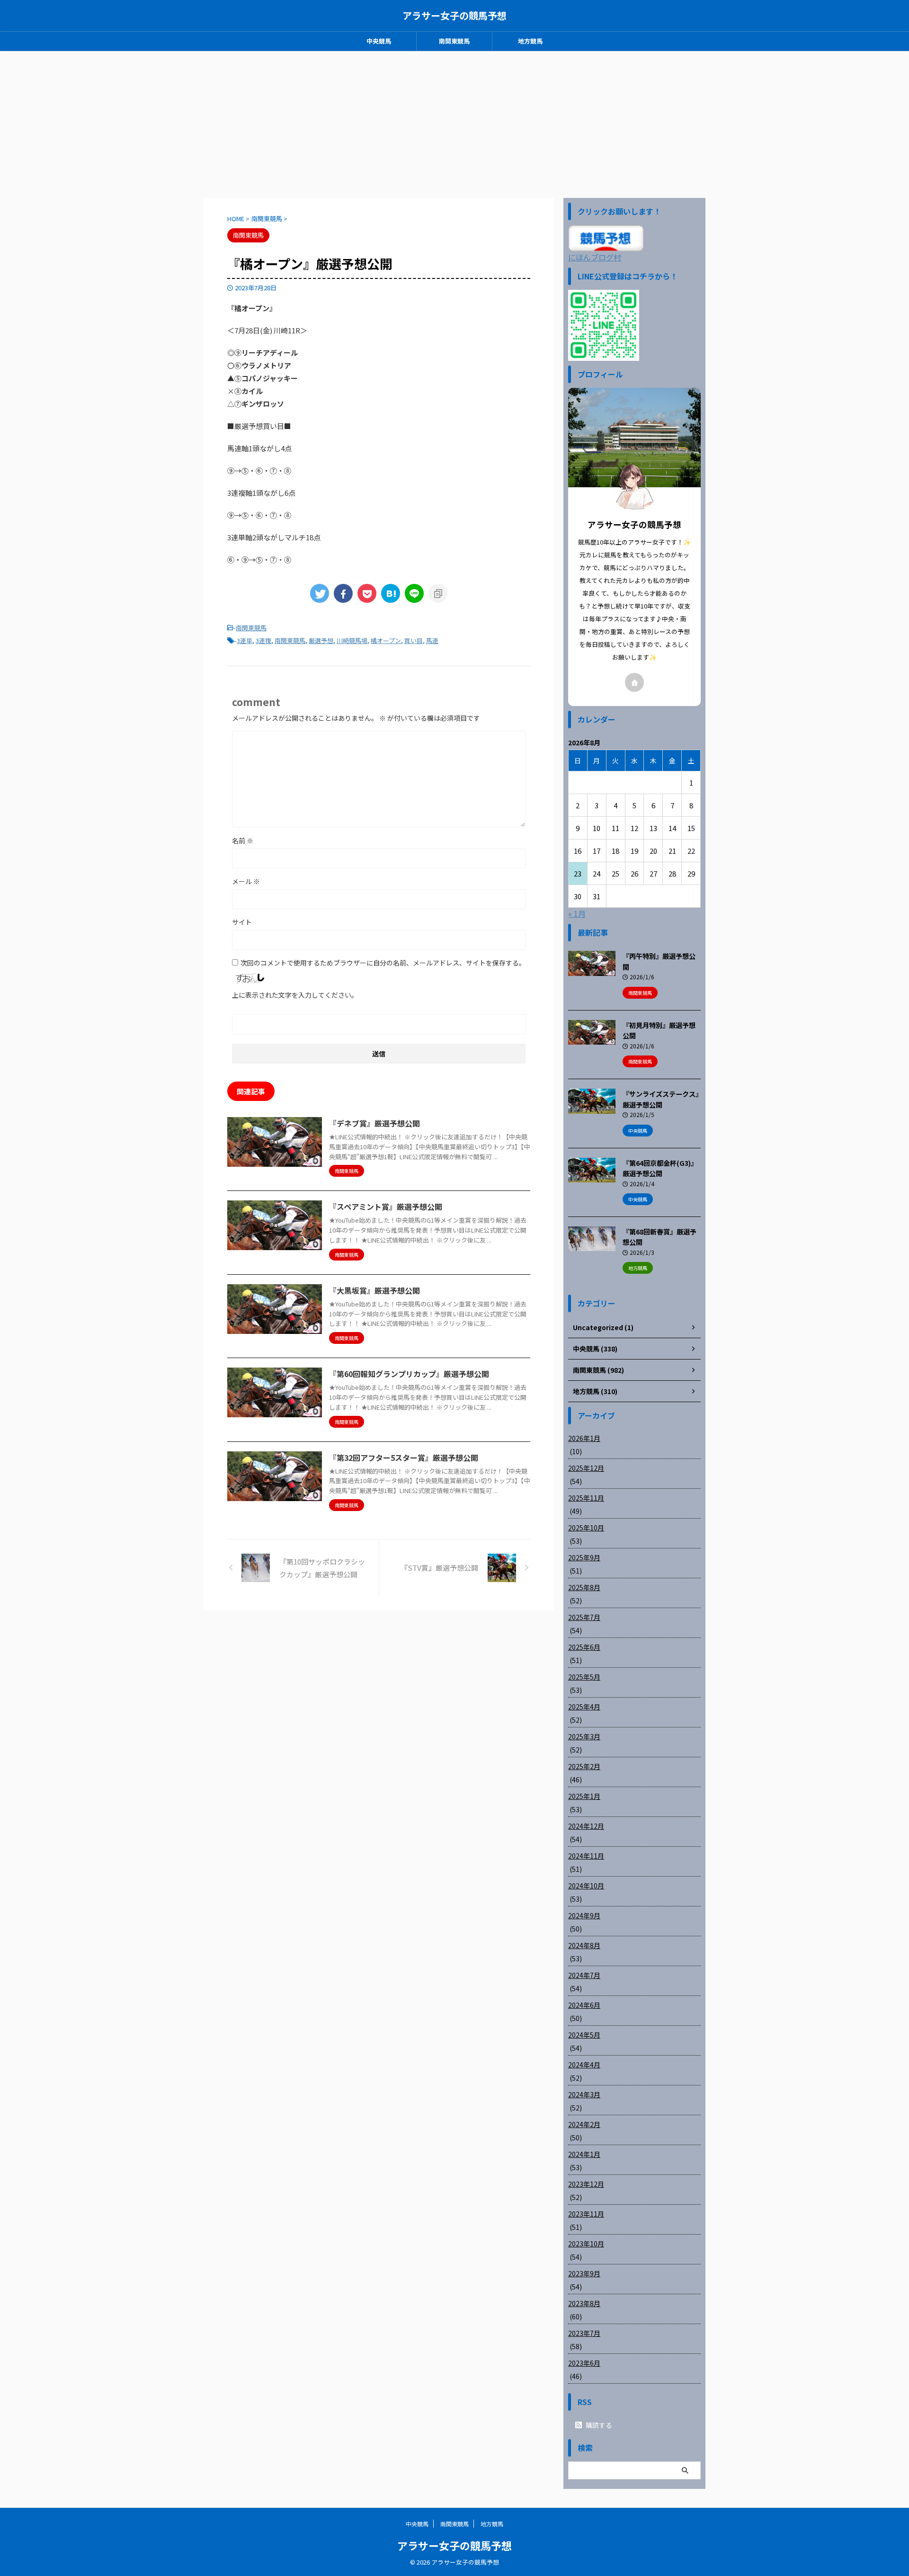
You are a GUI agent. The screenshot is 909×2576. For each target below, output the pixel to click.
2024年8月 (584, 1945)
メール (246, 881)
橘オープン (386, 640)
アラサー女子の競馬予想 (454, 15)
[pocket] (367, 593)
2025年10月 (586, 1528)
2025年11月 (586, 1498)
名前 (243, 841)
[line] (414, 593)
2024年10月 (586, 1886)
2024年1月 (584, 2154)
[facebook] (343, 593)
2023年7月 (584, 2333)
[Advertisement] (454, 122)
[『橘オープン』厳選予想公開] (391, 593)
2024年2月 (584, 2124)
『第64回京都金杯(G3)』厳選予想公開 (660, 1168)
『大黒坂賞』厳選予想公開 (374, 1290)
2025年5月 (584, 1677)
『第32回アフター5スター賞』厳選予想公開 (404, 1458)
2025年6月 (584, 1647)
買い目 (414, 640)
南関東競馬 (454, 41)
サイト (242, 922)
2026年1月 (584, 1438)
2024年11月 (586, 1856)
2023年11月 (586, 2214)
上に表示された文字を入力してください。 (295, 995)
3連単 (245, 640)
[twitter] (320, 593)
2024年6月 (584, 2005)
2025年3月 (584, 1736)
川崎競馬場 (352, 640)
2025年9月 (584, 1557)
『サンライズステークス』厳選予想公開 (661, 1099)
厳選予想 (321, 640)
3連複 (263, 640)
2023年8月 (584, 2303)
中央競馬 (379, 41)
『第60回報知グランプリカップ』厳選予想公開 (409, 1374)
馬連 (432, 640)
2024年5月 (584, 2035)
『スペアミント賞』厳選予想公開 (386, 1207)
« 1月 (577, 913)
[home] (634, 682)
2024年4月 (584, 2065)
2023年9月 (584, 2273)
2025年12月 (586, 1468)
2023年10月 (586, 2244)
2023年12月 (586, 2184)
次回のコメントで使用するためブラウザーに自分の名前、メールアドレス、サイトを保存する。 (383, 963)
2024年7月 (584, 1975)
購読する (598, 2425)
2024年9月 (584, 1915)
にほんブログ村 (595, 257)
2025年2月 (584, 1766)
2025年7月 (584, 1617)
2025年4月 (584, 1707)
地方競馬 (530, 41)
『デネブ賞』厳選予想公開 (374, 1123)
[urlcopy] (438, 593)
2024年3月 (584, 2094)
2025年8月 (584, 1587)
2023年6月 (584, 2363)
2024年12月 (586, 1826)
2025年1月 (584, 1796)
